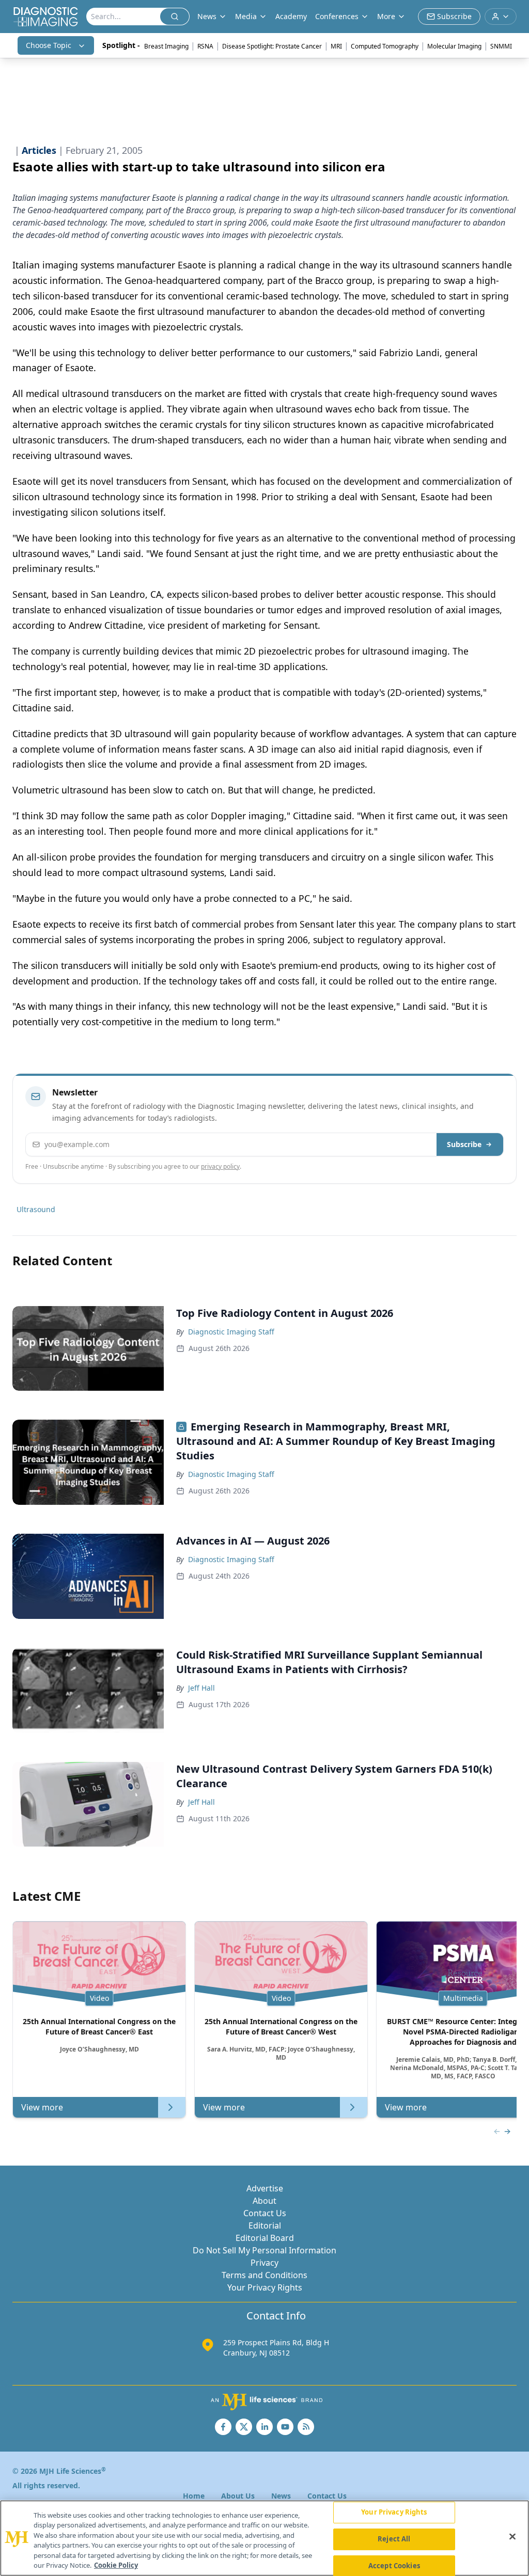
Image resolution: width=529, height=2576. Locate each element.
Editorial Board (265, 2238)
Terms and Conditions (264, 2275)
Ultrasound (36, 1209)
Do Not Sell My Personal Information (264, 2250)
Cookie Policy (116, 2565)
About (264, 2201)
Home (194, 2496)
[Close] (512, 2537)
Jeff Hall (201, 1688)
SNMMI (501, 46)
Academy (291, 16)
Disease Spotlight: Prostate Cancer (272, 46)
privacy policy (220, 1166)
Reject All (394, 2539)
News (281, 2496)
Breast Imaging (166, 46)
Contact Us (265, 2213)
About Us (238, 2496)
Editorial (265, 2225)
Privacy (264, 2263)
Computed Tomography (385, 46)
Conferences (337, 16)
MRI (336, 46)
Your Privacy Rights (265, 2287)
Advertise (265, 2188)
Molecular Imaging (454, 46)
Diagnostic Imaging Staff (231, 1332)
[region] (264, 2538)
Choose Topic (49, 45)
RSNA (205, 46)
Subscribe (464, 1144)
